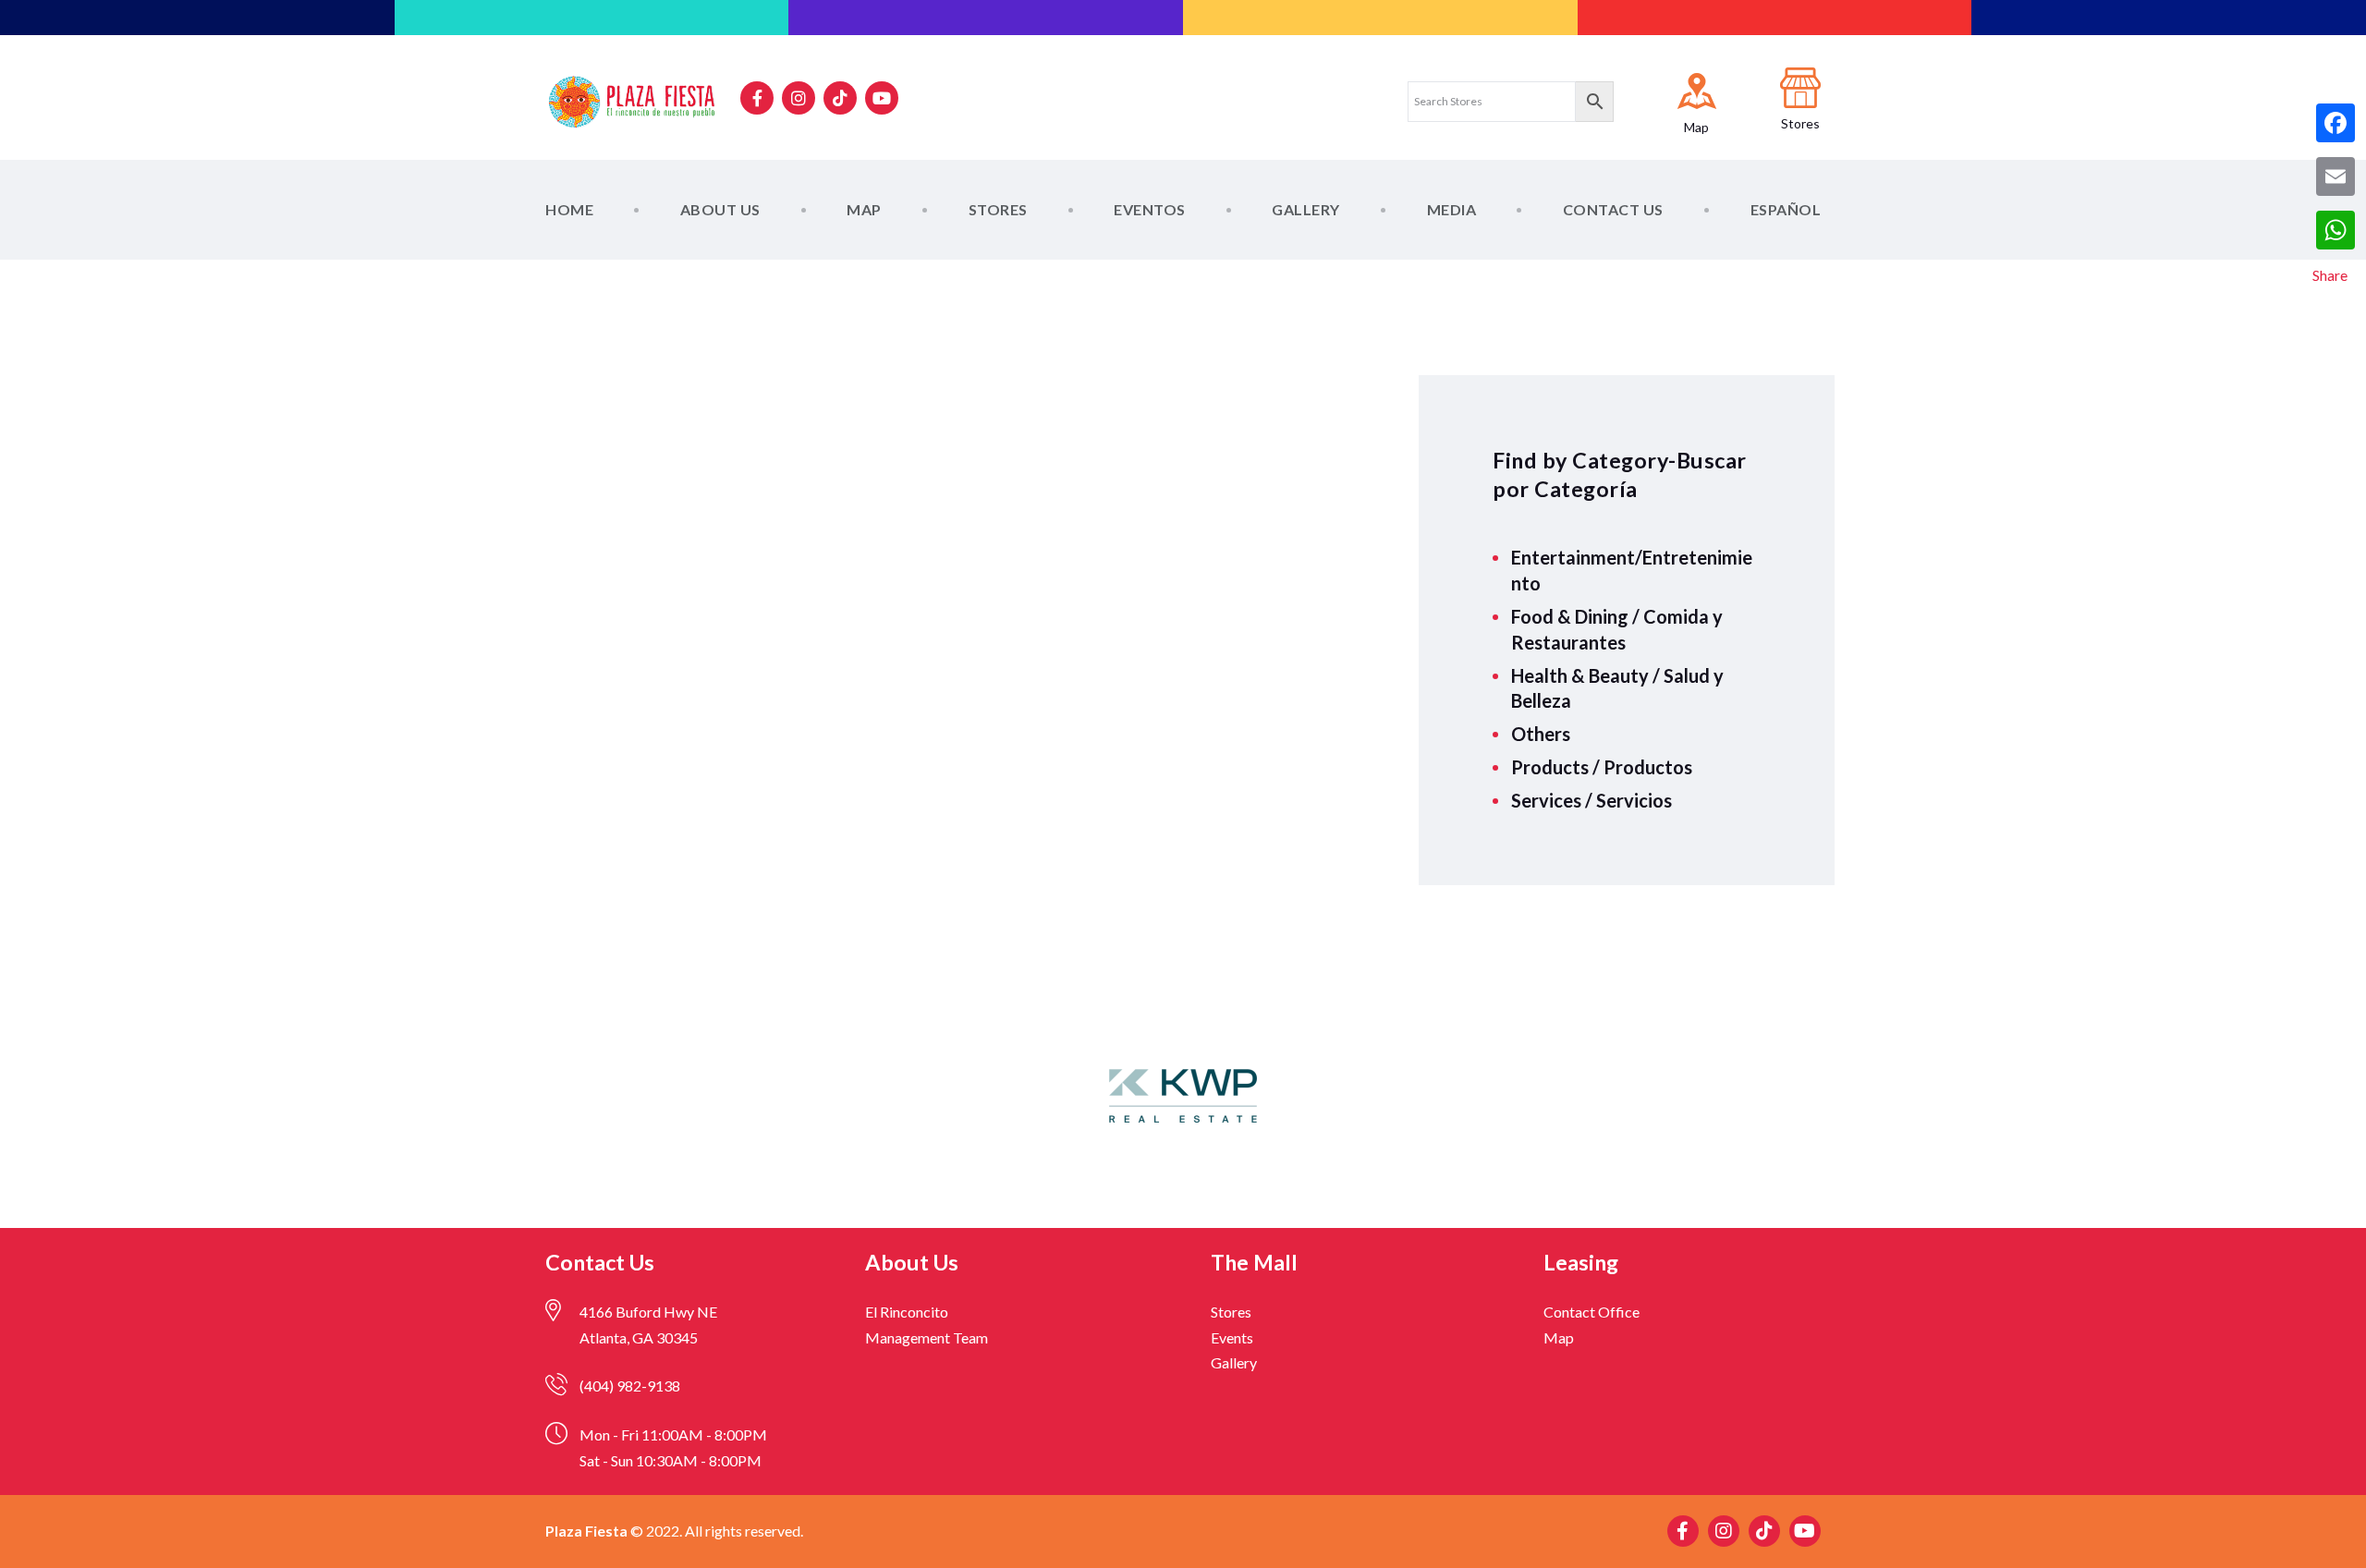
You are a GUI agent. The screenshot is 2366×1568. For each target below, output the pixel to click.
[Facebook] (2336, 123)
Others (1541, 734)
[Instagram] (799, 98)
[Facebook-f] (757, 98)
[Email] (2336, 176)
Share (2330, 275)
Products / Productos (1602, 767)
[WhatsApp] (2336, 230)
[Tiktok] (840, 98)
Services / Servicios (1592, 800)
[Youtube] (882, 98)
